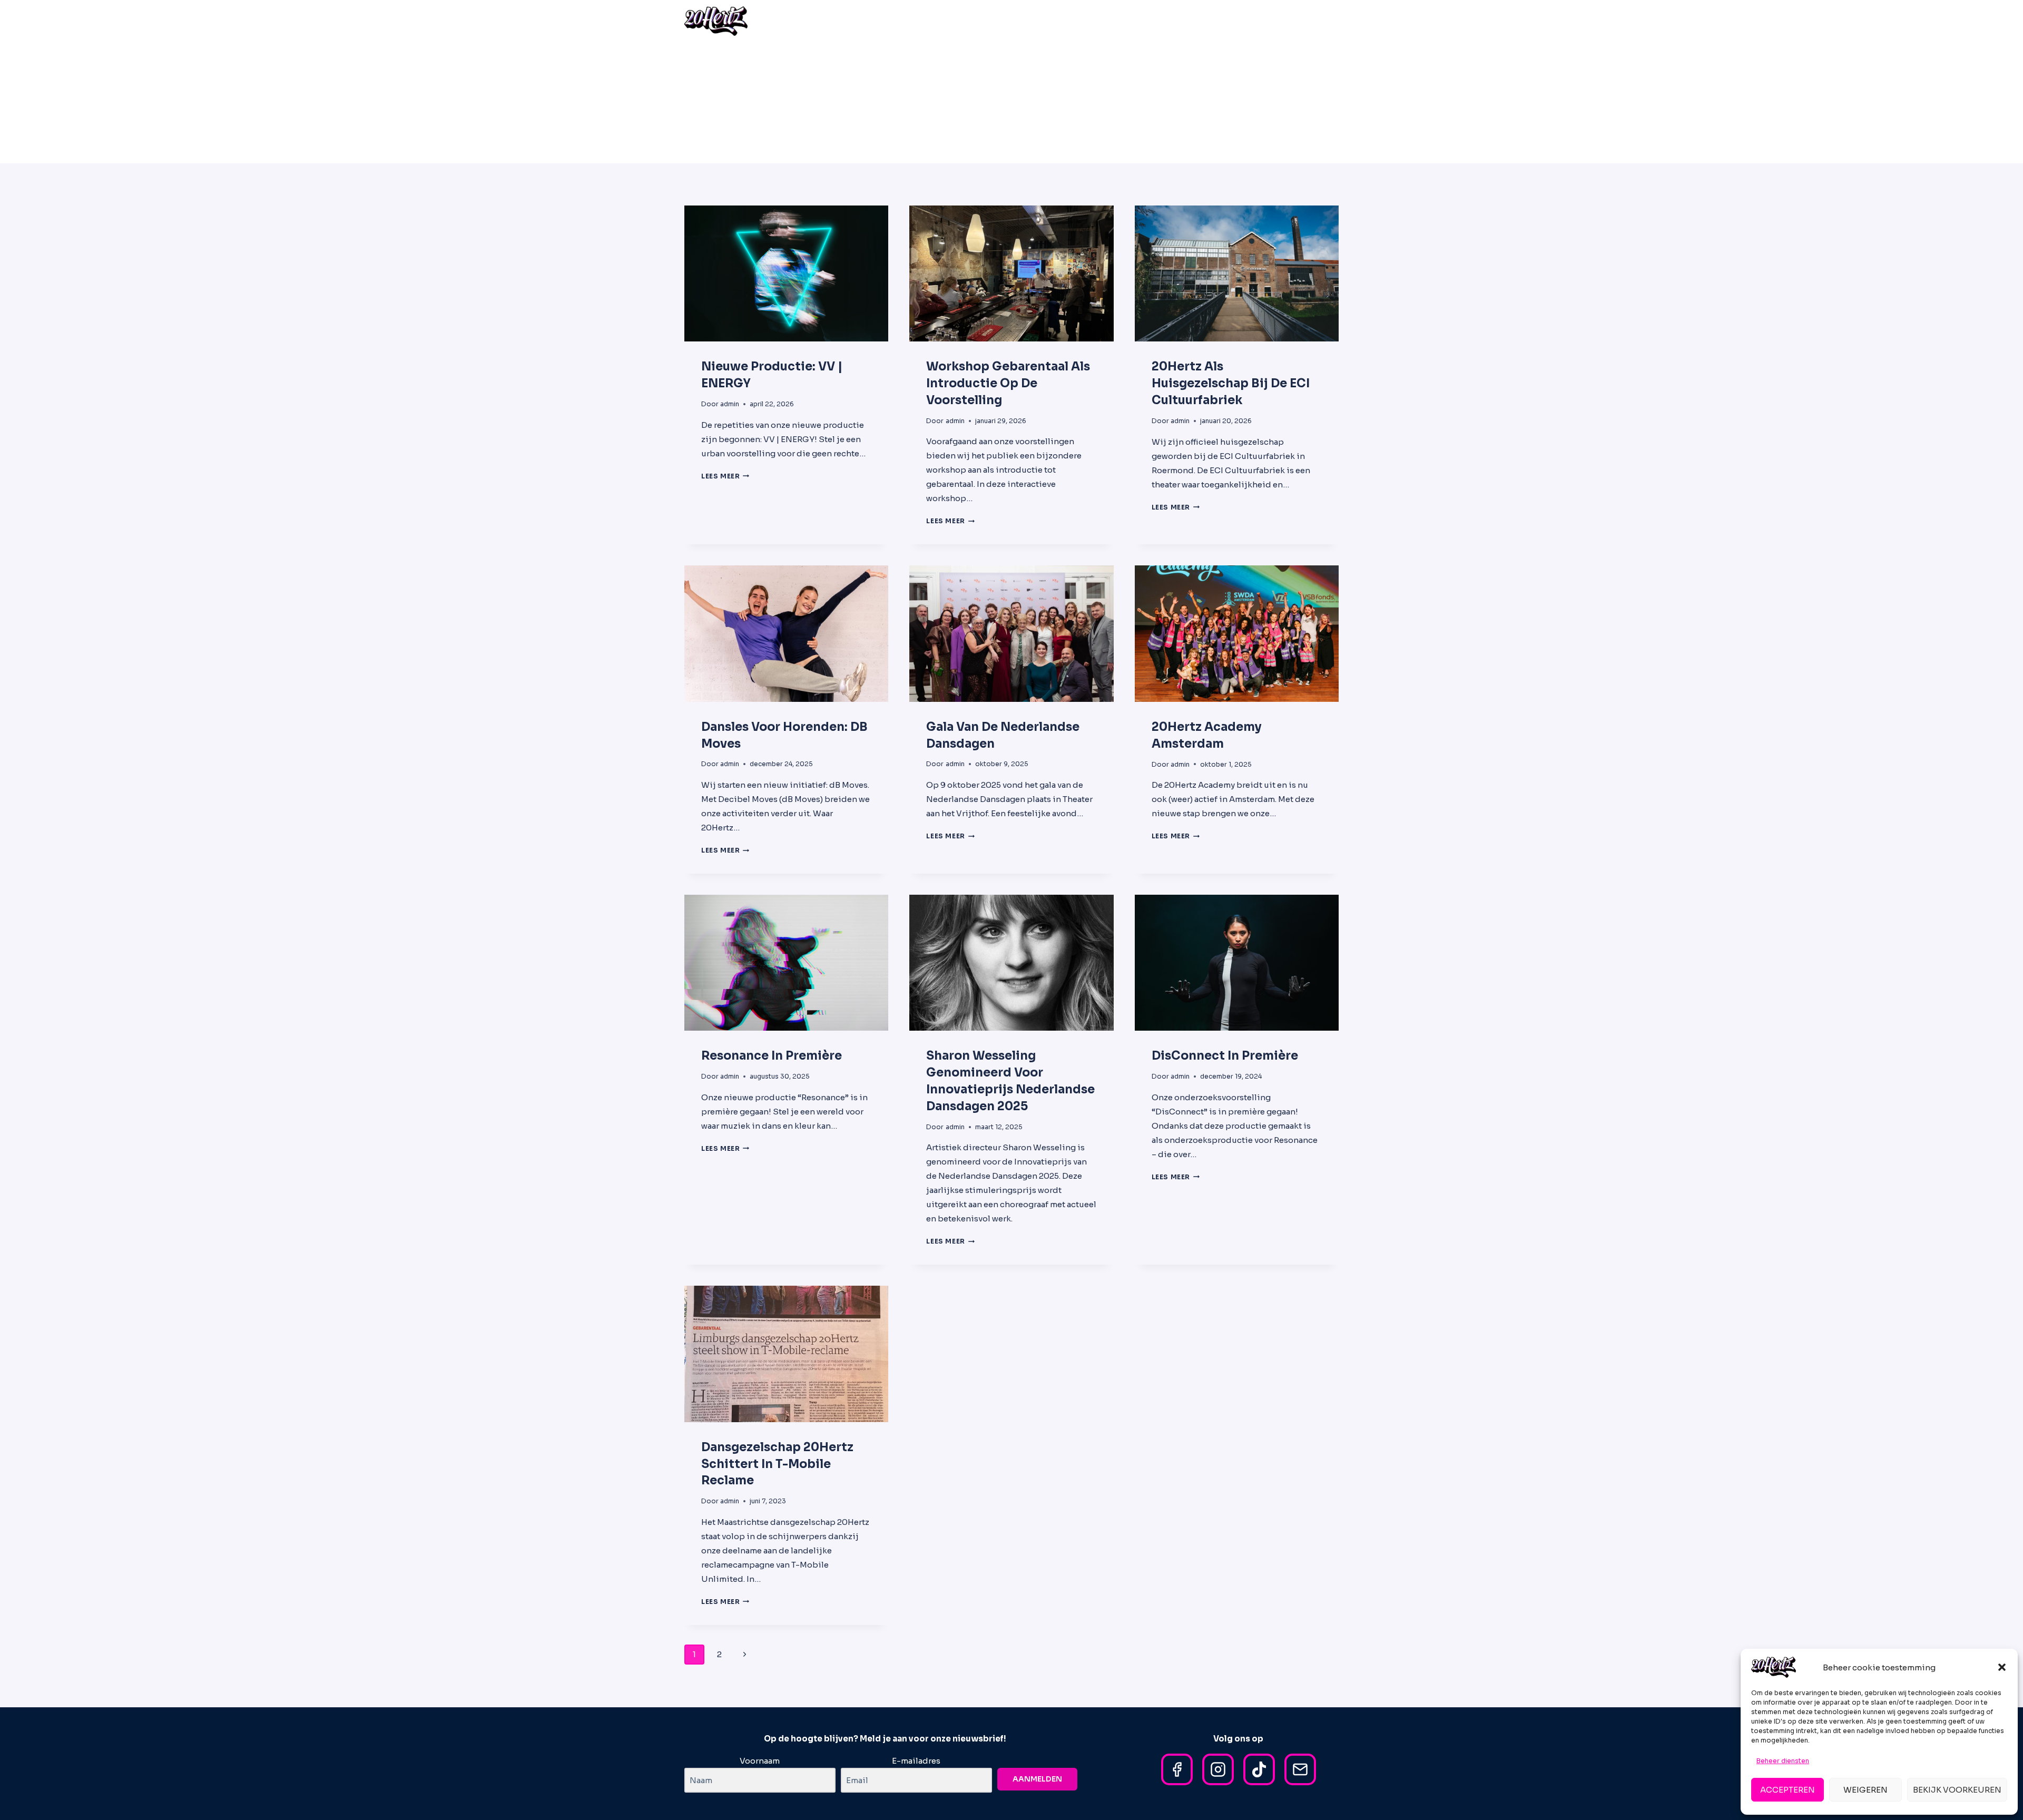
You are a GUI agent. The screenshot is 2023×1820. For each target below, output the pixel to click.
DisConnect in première (1225, 1056)
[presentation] (786, 273)
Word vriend (1262, 21)
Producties (1146, 21)
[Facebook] (1177, 1769)
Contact (1316, 21)
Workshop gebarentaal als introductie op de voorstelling (1008, 383)
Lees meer (725, 476)
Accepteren (1788, 1790)
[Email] (1300, 1769)
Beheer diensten (1783, 1761)
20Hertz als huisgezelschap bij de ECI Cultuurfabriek (1231, 383)
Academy (1092, 21)
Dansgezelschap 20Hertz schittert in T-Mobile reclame (777, 1464)
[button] (2002, 1667)
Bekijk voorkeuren (1957, 1790)
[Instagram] (1218, 1769)
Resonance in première (772, 1056)
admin (730, 404)
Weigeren (1865, 1790)
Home (1006, 21)
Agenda (1045, 21)
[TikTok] (1259, 1769)
